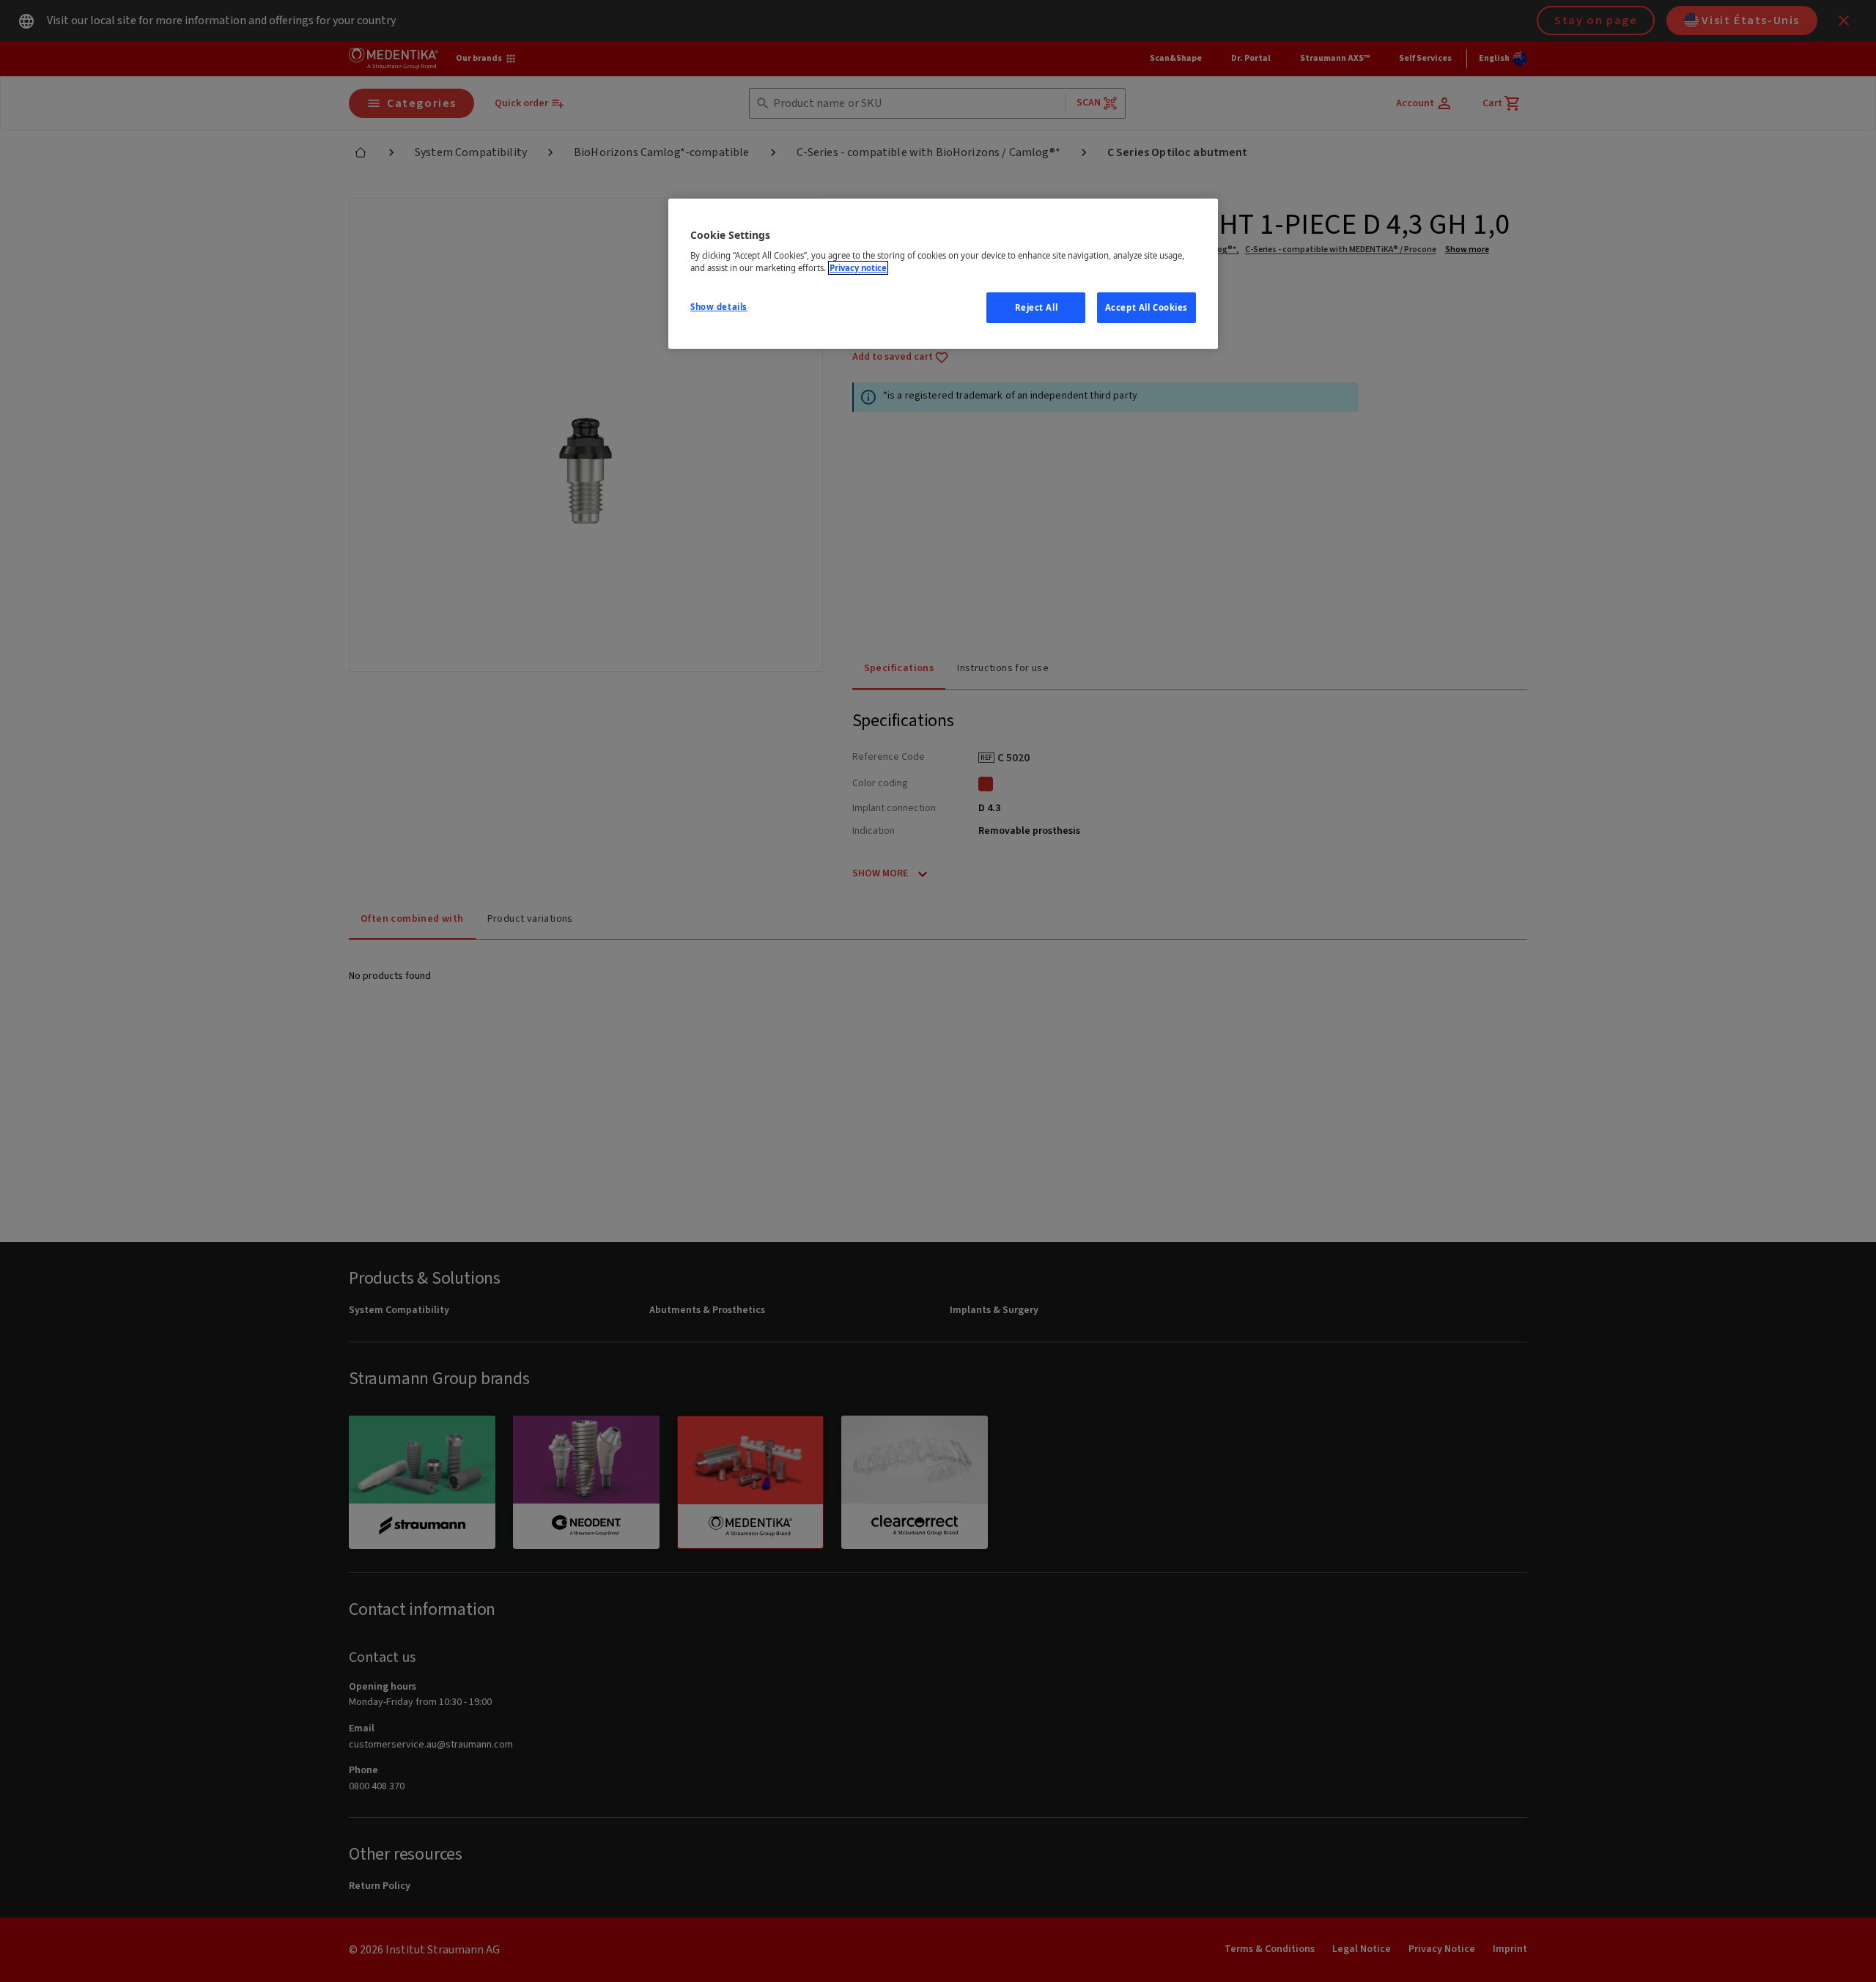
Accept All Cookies (1146, 307)
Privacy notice (858, 268)
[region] (943, 274)
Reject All (1037, 307)
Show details (719, 307)
